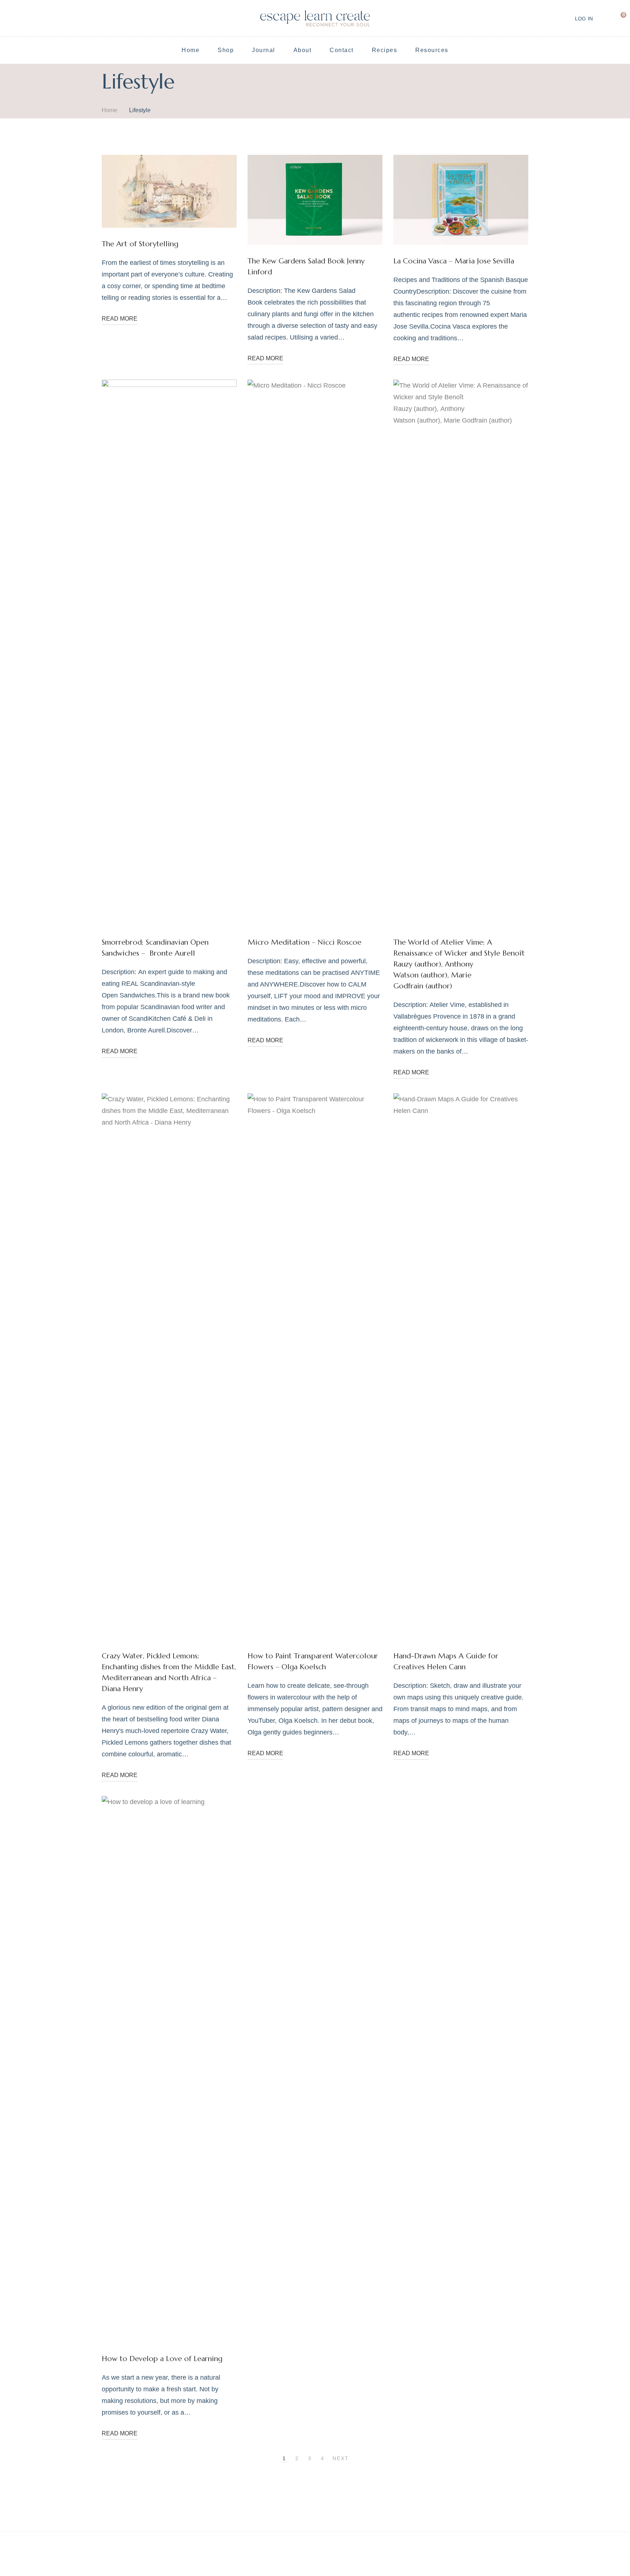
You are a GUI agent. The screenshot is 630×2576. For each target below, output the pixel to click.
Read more (120, 319)
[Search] (603, 18)
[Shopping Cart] (618, 18)
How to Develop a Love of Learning (162, 2359)
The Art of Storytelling (140, 244)
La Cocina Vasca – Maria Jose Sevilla (454, 261)
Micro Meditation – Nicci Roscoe (304, 942)
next (341, 2458)
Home (110, 110)
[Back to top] (610, 2556)
